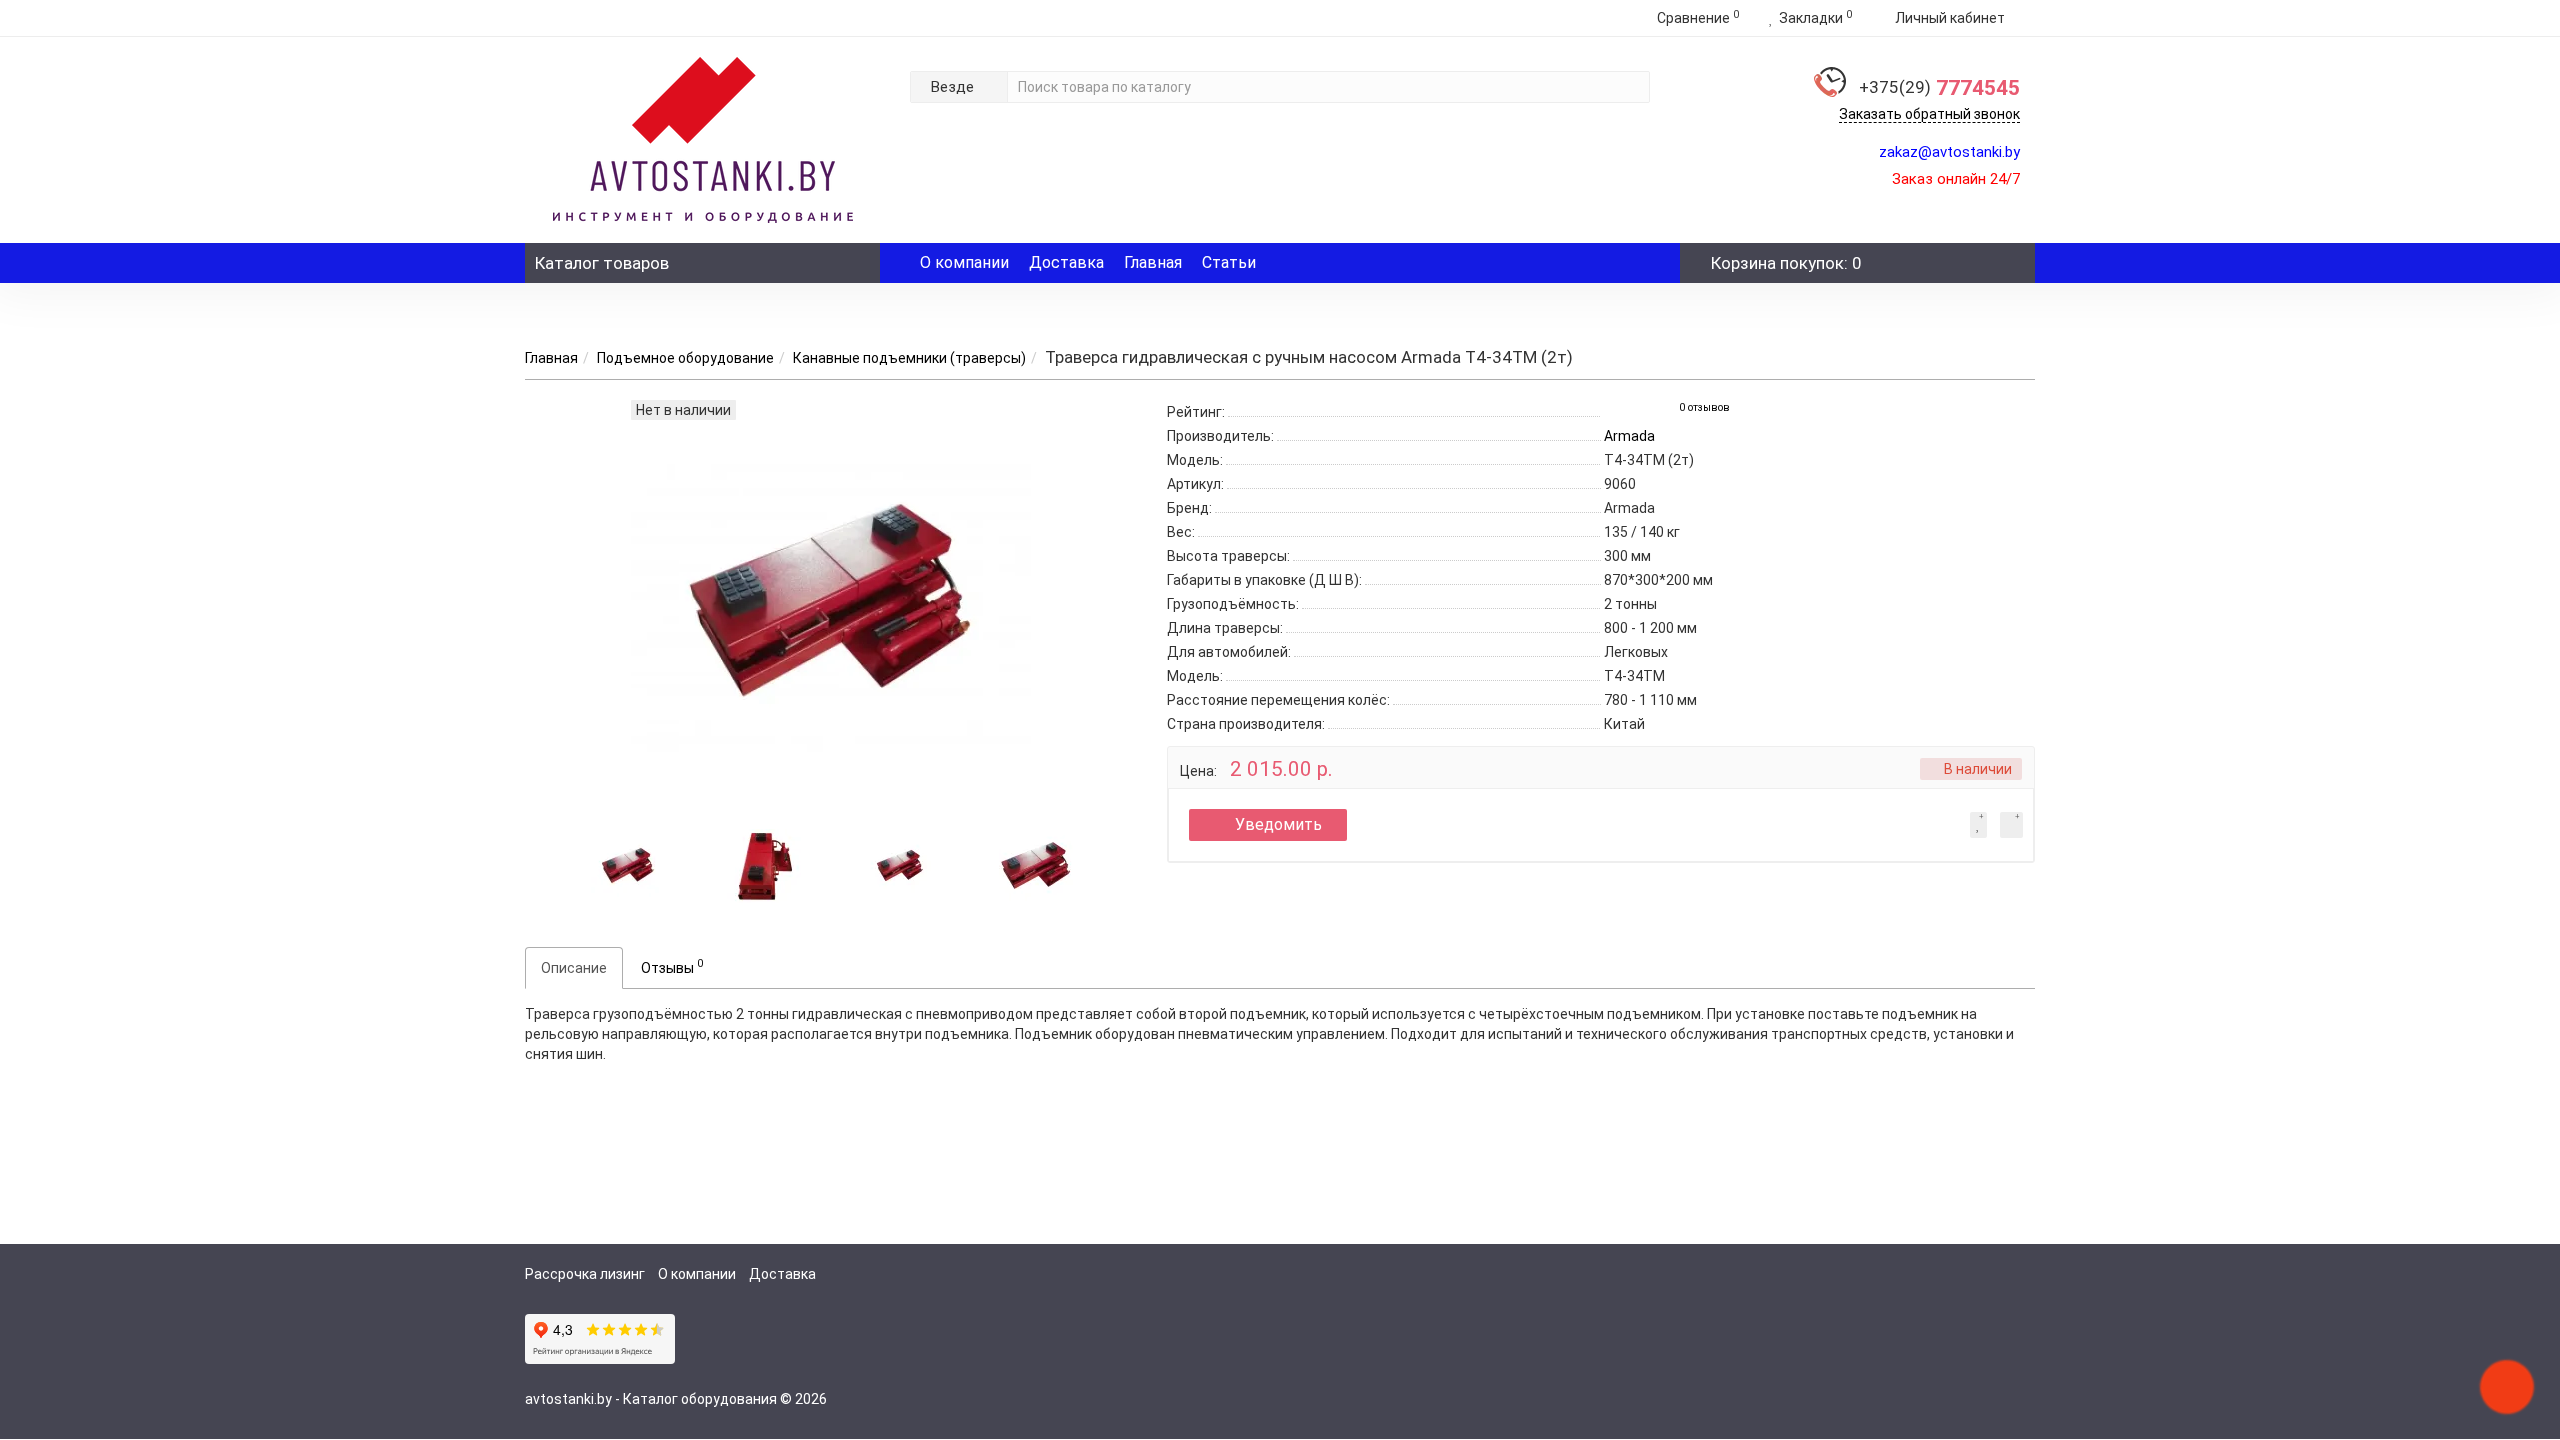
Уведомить (1278, 824)
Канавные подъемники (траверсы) (909, 358)
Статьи (1229, 262)
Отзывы (672, 966)
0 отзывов (1704, 407)
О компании (964, 262)
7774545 (1939, 88)
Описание (574, 968)
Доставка (1066, 262)
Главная (1153, 262)
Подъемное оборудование (685, 358)
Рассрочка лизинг (585, 1274)
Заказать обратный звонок (1929, 114)
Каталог (602, 263)
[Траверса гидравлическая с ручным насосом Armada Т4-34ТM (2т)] (628, 864)
